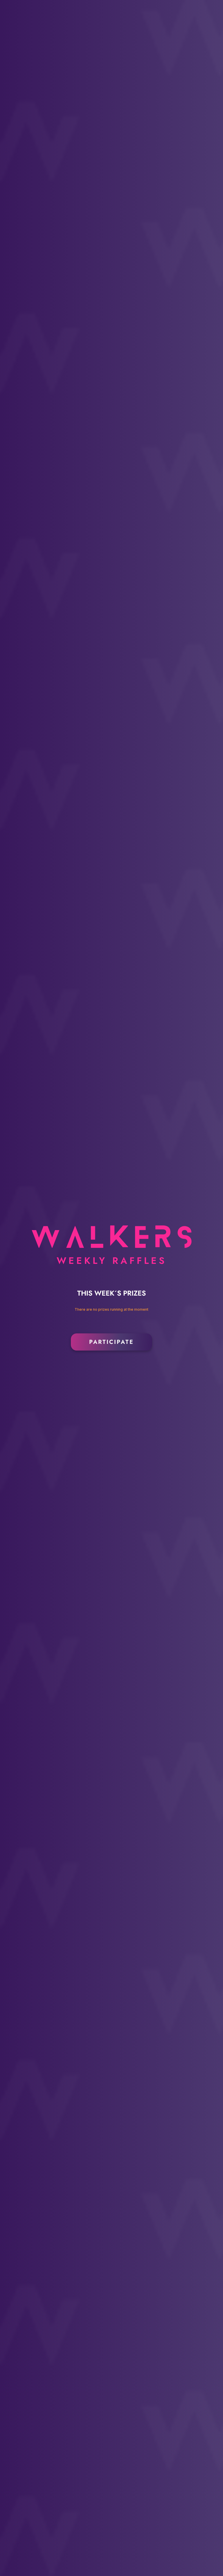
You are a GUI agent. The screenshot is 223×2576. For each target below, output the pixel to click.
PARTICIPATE (111, 1342)
